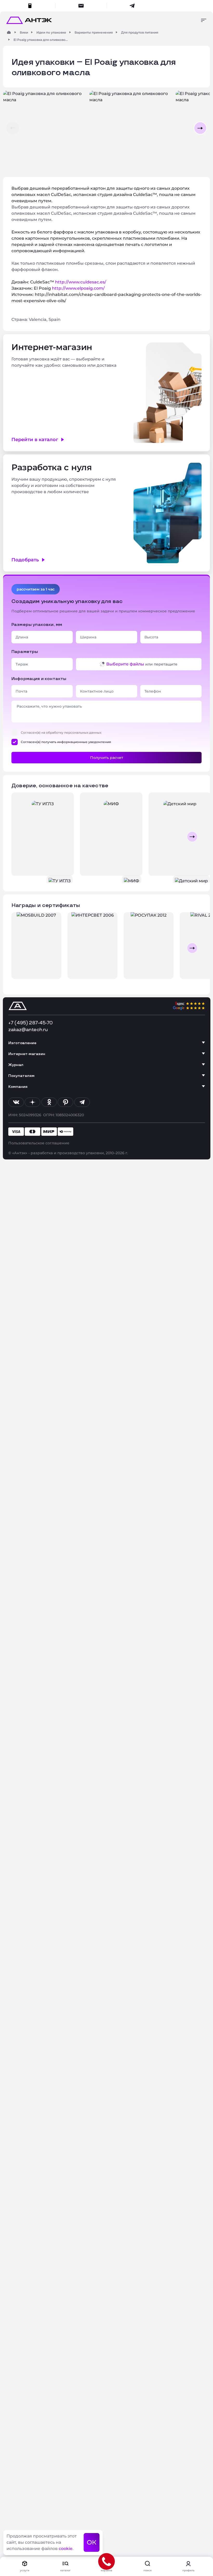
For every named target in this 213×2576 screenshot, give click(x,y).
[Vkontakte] (16, 1102)
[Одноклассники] (49, 1102)
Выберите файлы (125, 664)
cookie (66, 2549)
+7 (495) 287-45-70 (31, 1023)
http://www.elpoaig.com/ (78, 288)
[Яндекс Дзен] (32, 1102)
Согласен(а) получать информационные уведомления (66, 742)
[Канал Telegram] (82, 1102)
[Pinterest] (65, 1102)
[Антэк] (9, 32)
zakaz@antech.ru (28, 1030)
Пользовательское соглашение (39, 1143)
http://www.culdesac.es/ (81, 282)
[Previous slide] (21, 837)
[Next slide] (192, 837)
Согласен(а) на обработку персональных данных (61, 732)
